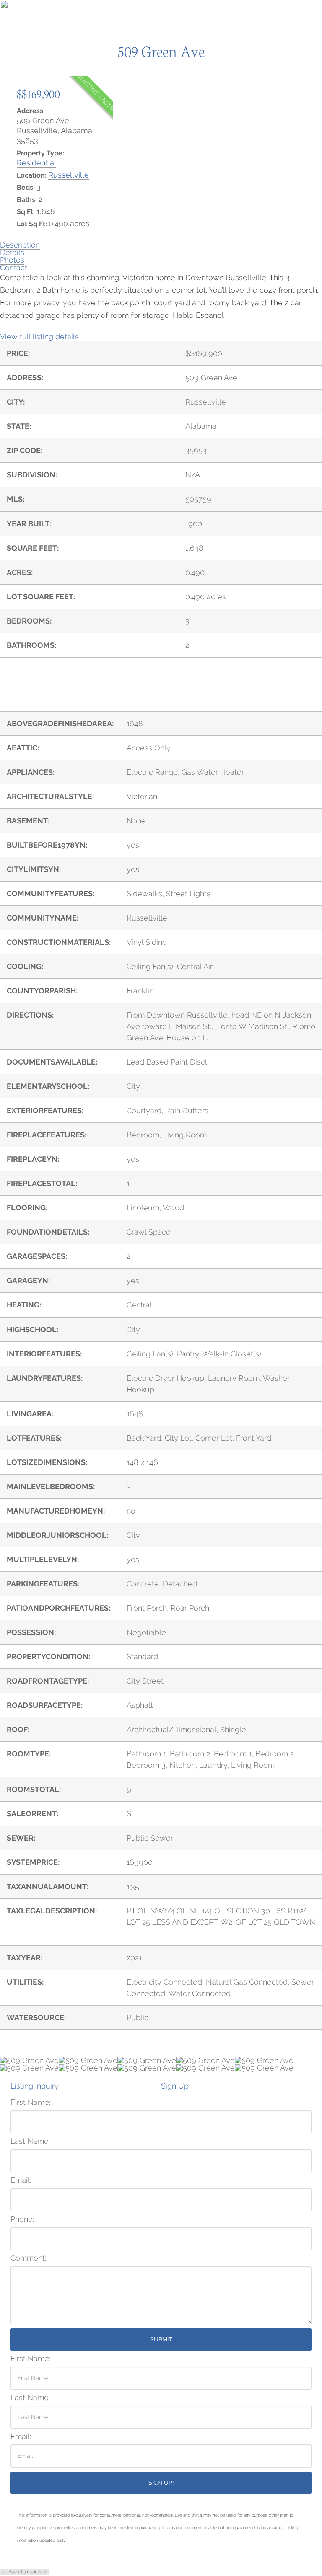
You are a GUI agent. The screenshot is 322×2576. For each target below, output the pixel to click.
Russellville (69, 175)
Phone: (22, 2219)
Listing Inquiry (35, 2086)
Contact (14, 267)
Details (12, 252)
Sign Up (175, 2086)
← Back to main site (25, 2572)
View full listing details (39, 337)
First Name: (30, 2102)
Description (20, 245)
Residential (36, 163)
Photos (12, 260)
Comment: (28, 2258)
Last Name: (30, 2141)
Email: (21, 2180)
